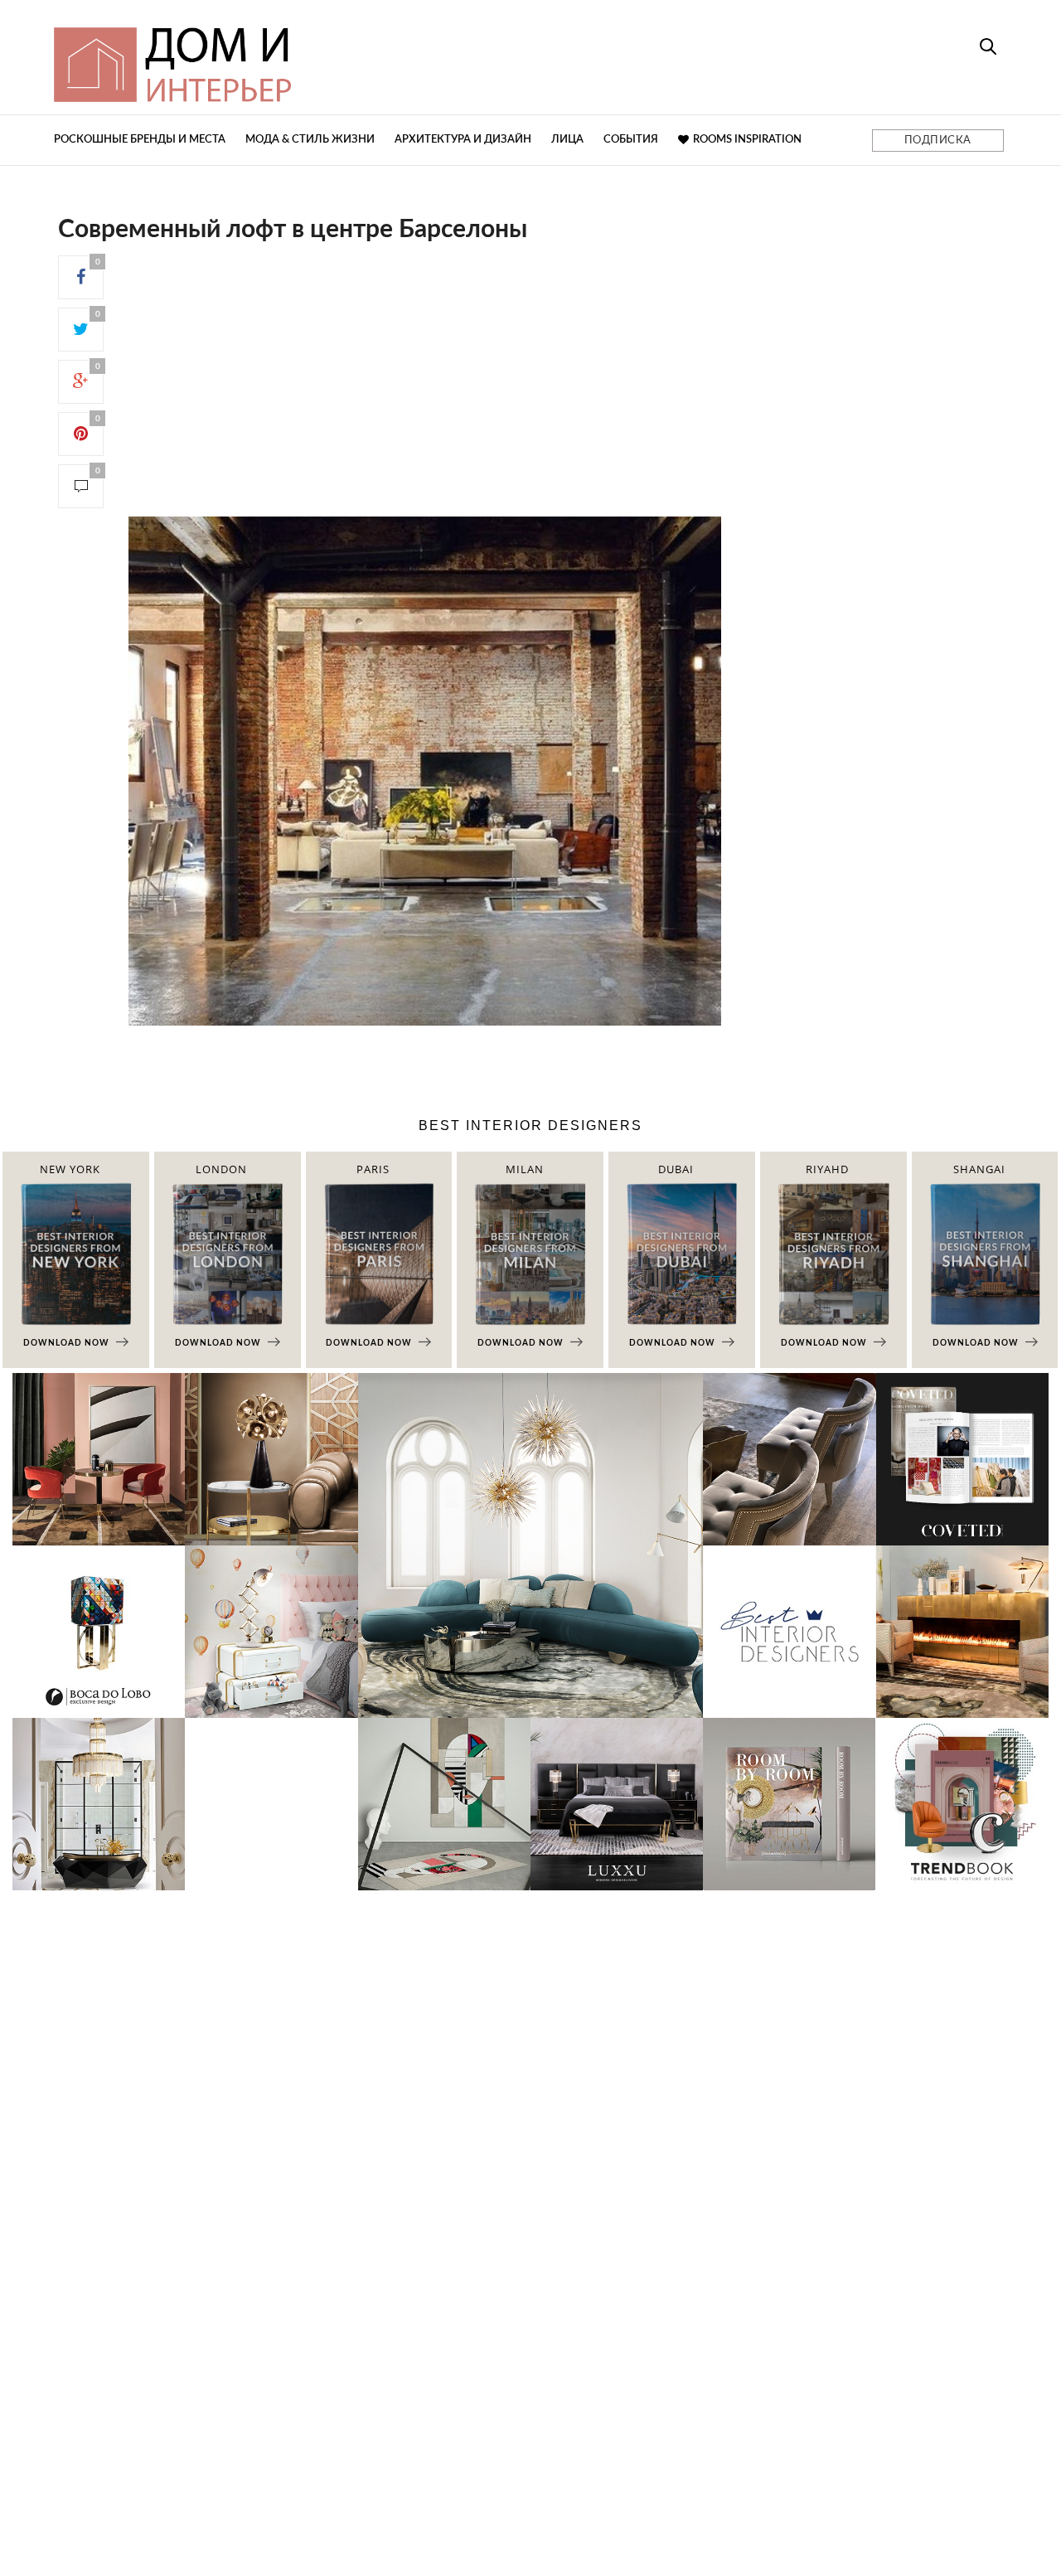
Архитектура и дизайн (463, 140)
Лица (567, 140)
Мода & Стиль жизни (310, 140)
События (631, 140)
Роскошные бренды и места (140, 140)
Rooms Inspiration (747, 140)
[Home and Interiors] (294, 57)
